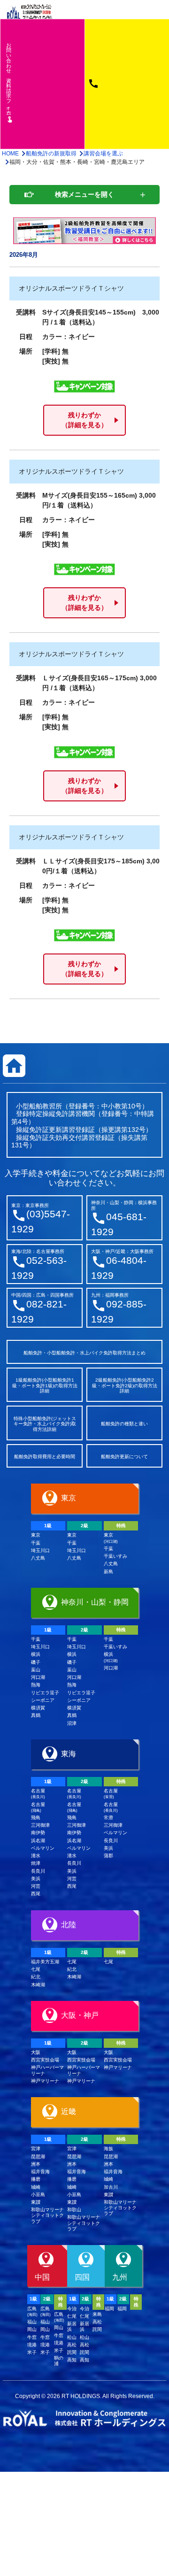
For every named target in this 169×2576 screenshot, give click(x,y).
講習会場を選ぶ (103, 154)
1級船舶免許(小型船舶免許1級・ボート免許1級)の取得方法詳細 (45, 1385)
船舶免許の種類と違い (124, 1424)
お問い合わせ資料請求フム (10, 82)
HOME (10, 154)
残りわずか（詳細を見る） (84, 420)
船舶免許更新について (124, 1457)
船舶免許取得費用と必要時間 (45, 1457)
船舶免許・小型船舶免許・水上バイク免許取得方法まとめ (84, 1353)
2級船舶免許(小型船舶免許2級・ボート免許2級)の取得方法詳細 (125, 1385)
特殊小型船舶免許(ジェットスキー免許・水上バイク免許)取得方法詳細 (45, 1424)
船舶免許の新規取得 (51, 154)
